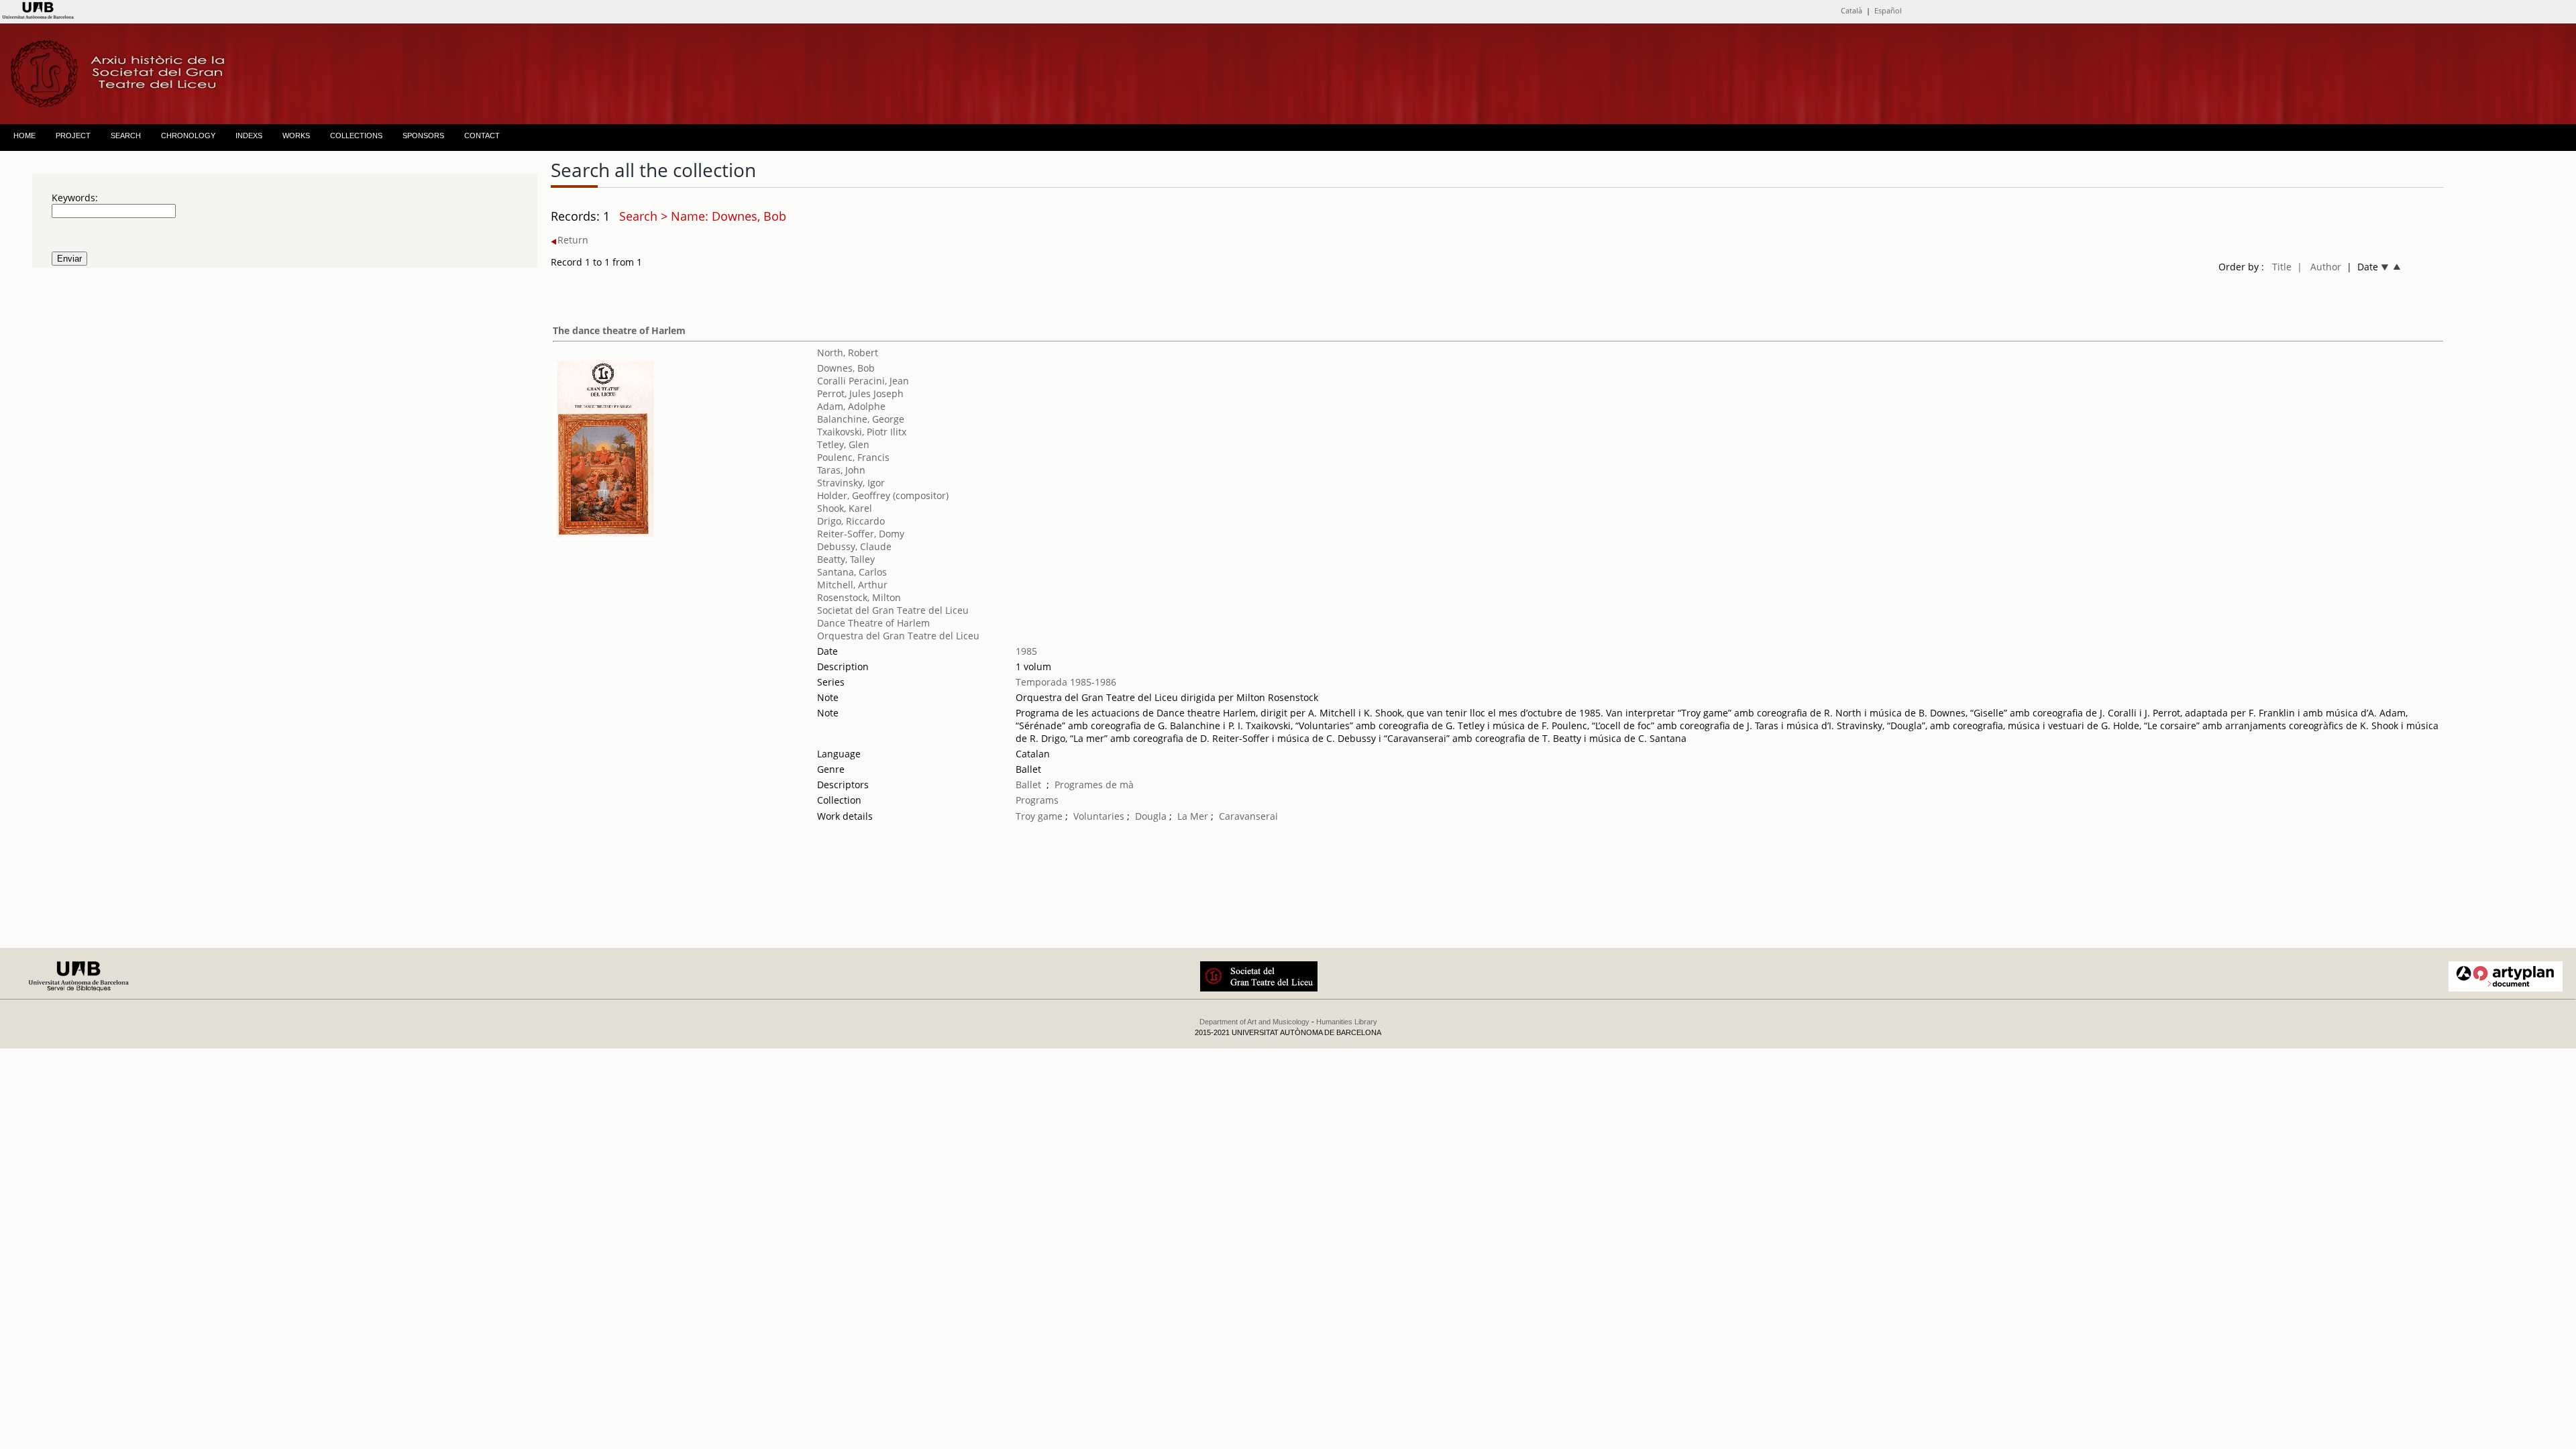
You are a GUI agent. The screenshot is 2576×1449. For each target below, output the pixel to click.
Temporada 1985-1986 (1066, 682)
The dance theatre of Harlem (619, 330)
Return (573, 240)
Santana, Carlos (852, 572)
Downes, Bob (846, 368)
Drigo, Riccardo (851, 521)
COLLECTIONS (356, 136)
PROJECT (73, 136)
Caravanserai (1248, 816)
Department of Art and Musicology (1254, 1022)
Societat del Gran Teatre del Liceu (893, 610)
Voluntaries (1099, 816)
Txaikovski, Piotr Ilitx (862, 432)
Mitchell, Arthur (852, 585)
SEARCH (126, 136)
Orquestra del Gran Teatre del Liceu (898, 636)
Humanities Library (1347, 1022)
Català (1851, 10)
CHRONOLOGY (188, 136)
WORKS (296, 136)
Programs (1037, 800)
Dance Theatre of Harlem (873, 623)
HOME (24, 136)
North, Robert (848, 353)
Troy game (1039, 816)
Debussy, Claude (854, 546)
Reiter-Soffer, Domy (861, 534)
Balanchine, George (861, 419)
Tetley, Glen (843, 444)
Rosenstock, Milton (859, 597)
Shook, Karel (845, 508)
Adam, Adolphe (851, 406)
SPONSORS (423, 136)
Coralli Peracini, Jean (863, 381)
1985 (1026, 651)
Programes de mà (1094, 785)
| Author (2319, 267)
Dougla (1151, 816)
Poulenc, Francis (853, 457)
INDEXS (249, 136)
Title (2282, 267)
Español (1888, 10)
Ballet (1028, 785)
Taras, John (841, 470)
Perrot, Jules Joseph (860, 393)
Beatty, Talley (846, 559)
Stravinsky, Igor (851, 483)
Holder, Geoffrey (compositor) (883, 495)
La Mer (1194, 816)
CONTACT (482, 136)
